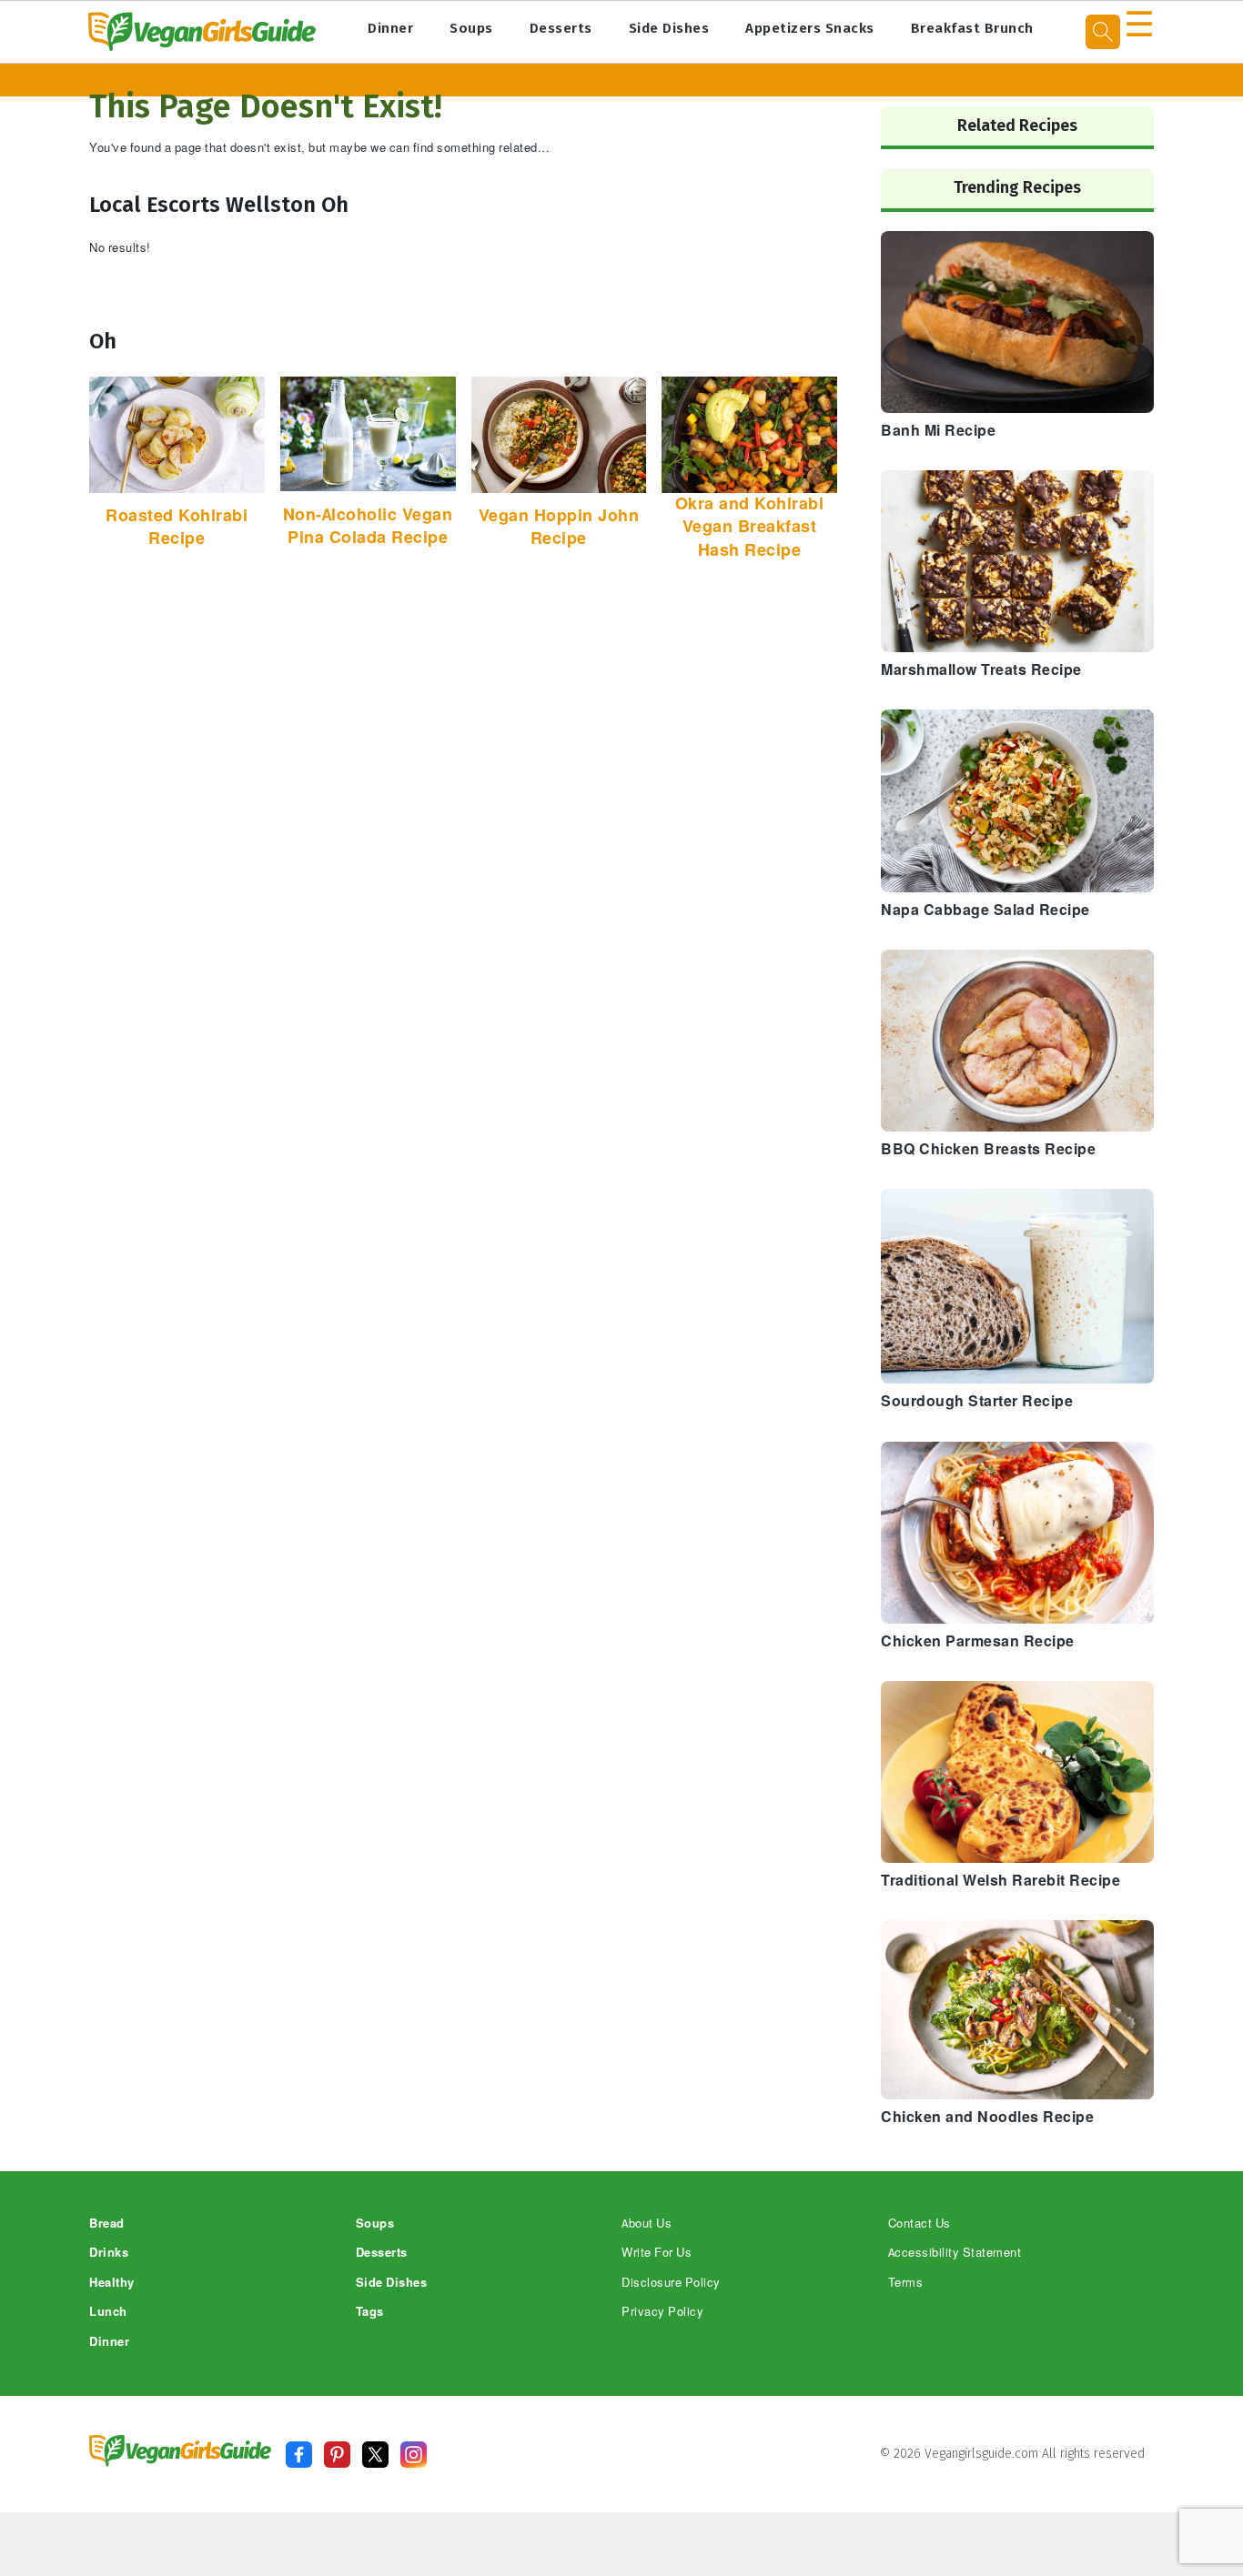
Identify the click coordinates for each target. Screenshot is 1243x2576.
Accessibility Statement (955, 2253)
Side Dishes (669, 28)
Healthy (112, 2283)
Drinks (109, 2253)
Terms (906, 2283)
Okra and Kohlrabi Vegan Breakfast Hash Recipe (750, 527)
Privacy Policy (662, 2312)
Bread (107, 2224)
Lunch (108, 2312)
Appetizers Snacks (810, 28)
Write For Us (657, 2253)
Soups (471, 28)
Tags (370, 2312)
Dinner (390, 28)
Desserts (561, 28)
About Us (647, 2224)
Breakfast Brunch (972, 28)
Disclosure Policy (671, 2283)
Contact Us (920, 2224)
